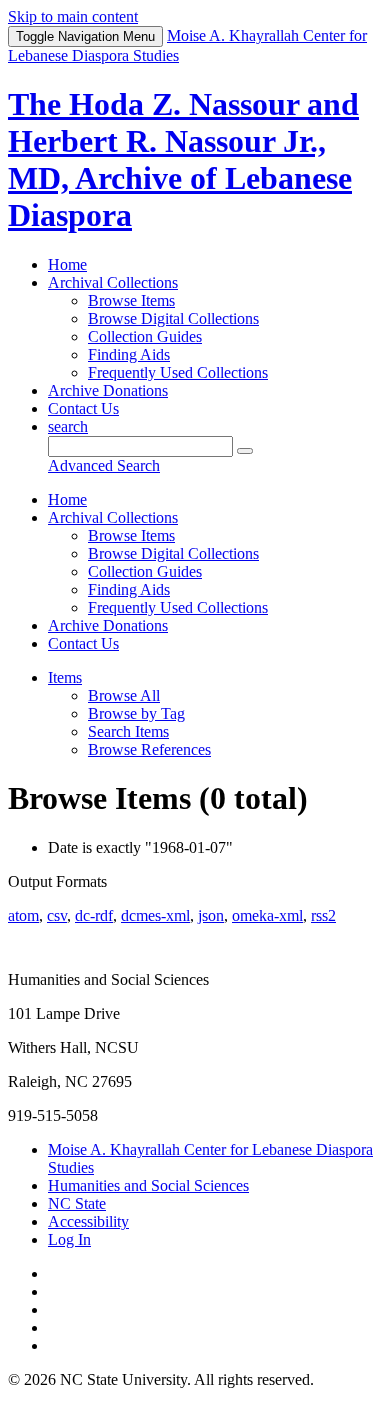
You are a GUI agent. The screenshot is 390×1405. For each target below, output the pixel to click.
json (211, 915)
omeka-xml (267, 915)
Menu (85, 36)
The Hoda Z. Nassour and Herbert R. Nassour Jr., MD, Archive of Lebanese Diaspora (183, 159)
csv (57, 915)
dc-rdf (94, 915)
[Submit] (245, 451)
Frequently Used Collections (178, 372)
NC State (77, 1203)
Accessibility (88, 1221)
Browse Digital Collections (173, 318)
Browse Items (131, 300)
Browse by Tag (136, 713)
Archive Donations (108, 390)
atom (23, 915)
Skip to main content (73, 16)
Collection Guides (145, 336)
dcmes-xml (155, 915)
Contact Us (83, 408)
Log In (69, 1239)
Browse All (124, 695)
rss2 (323, 915)
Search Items (128, 731)
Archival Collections (113, 282)
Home (67, 264)
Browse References (149, 749)
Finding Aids (129, 354)
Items (65, 677)
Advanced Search (104, 465)
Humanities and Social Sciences (148, 1185)
